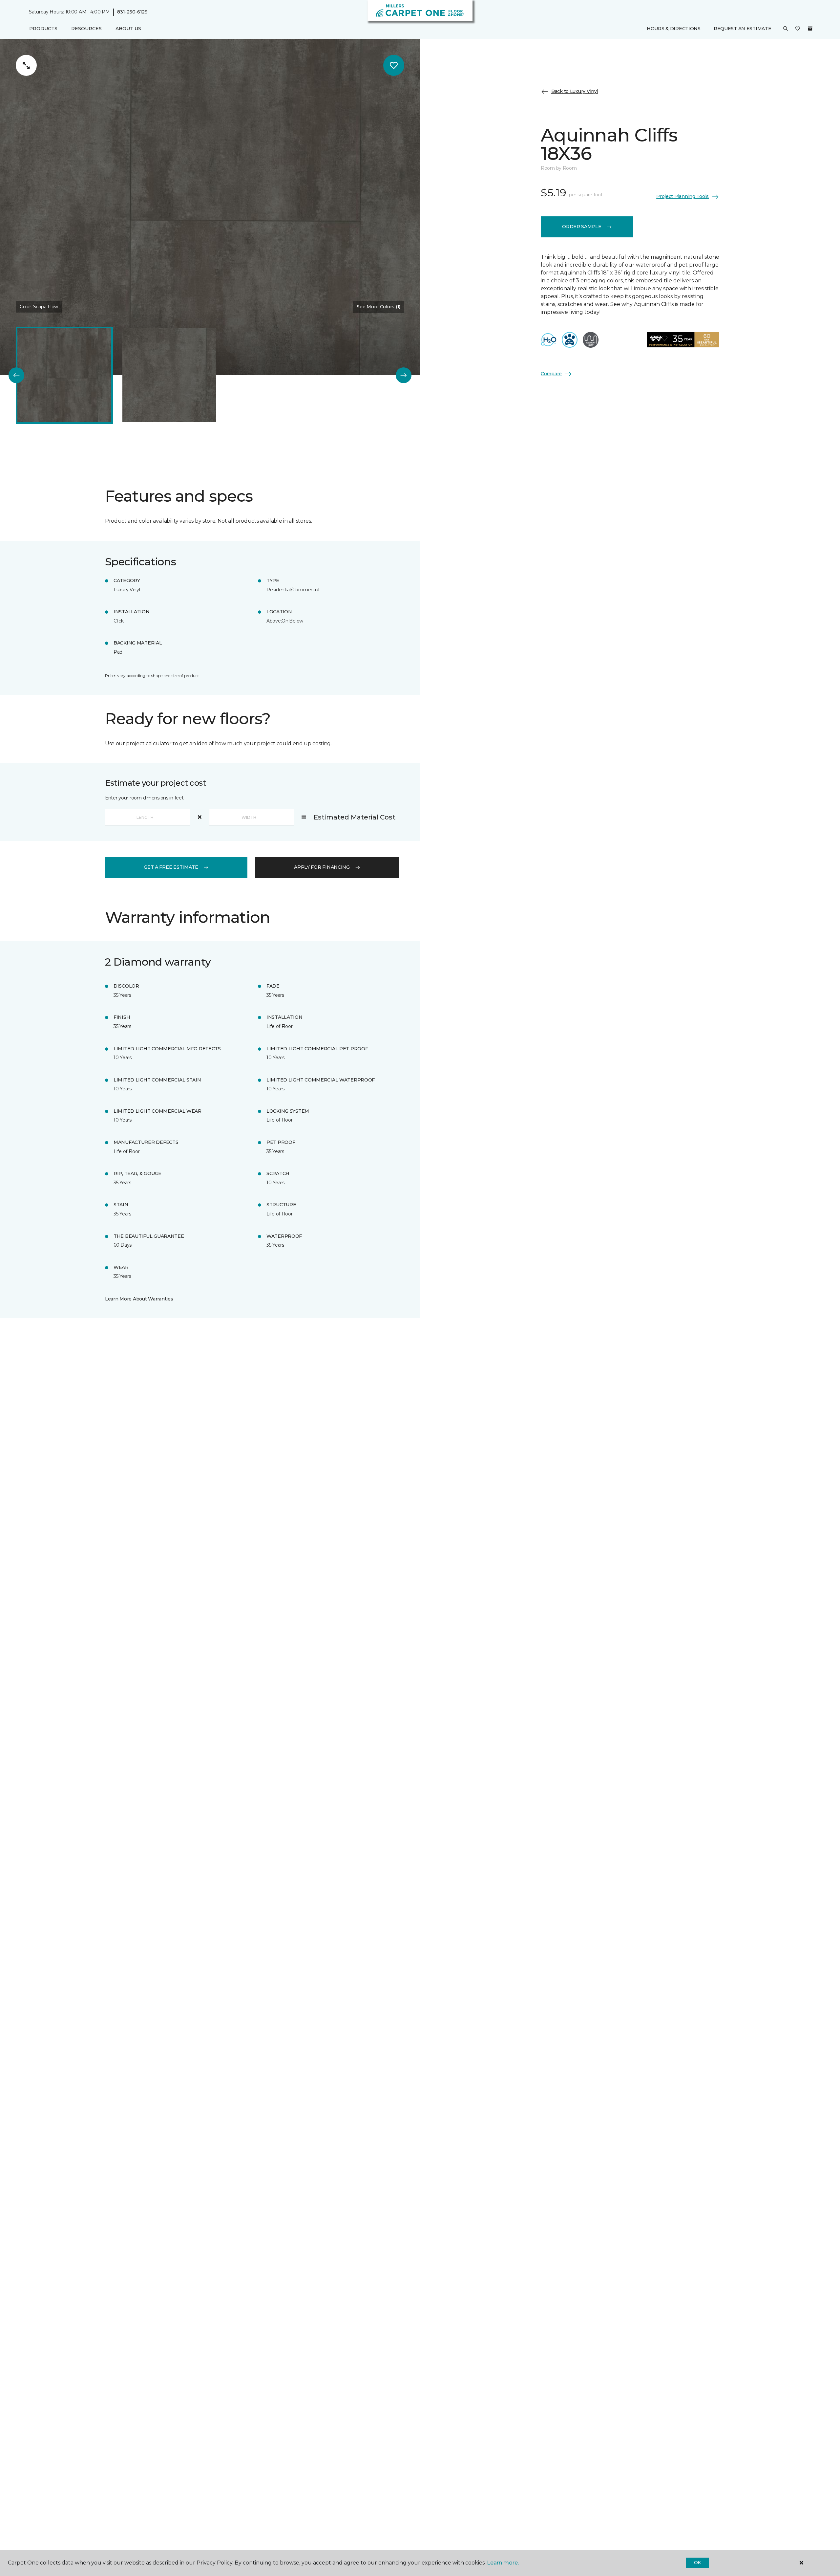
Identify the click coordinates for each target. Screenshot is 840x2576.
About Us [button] (128, 29)
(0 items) (810, 29)
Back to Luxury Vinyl (575, 91)
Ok (697, 2563)
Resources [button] (86, 29)
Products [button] (43, 29)
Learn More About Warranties (139, 1299)
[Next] (404, 375)
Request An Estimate (743, 29)
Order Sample (582, 227)
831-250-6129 (132, 12)
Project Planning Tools (682, 196)
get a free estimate (171, 867)
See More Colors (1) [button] (378, 307)
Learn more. (503, 2563)
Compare (551, 374)
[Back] (16, 375)
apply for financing (322, 867)
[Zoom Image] (26, 65)
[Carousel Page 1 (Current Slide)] (64, 375)
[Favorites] (798, 29)
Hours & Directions (674, 29)
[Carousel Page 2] (169, 375)
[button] (786, 29)
